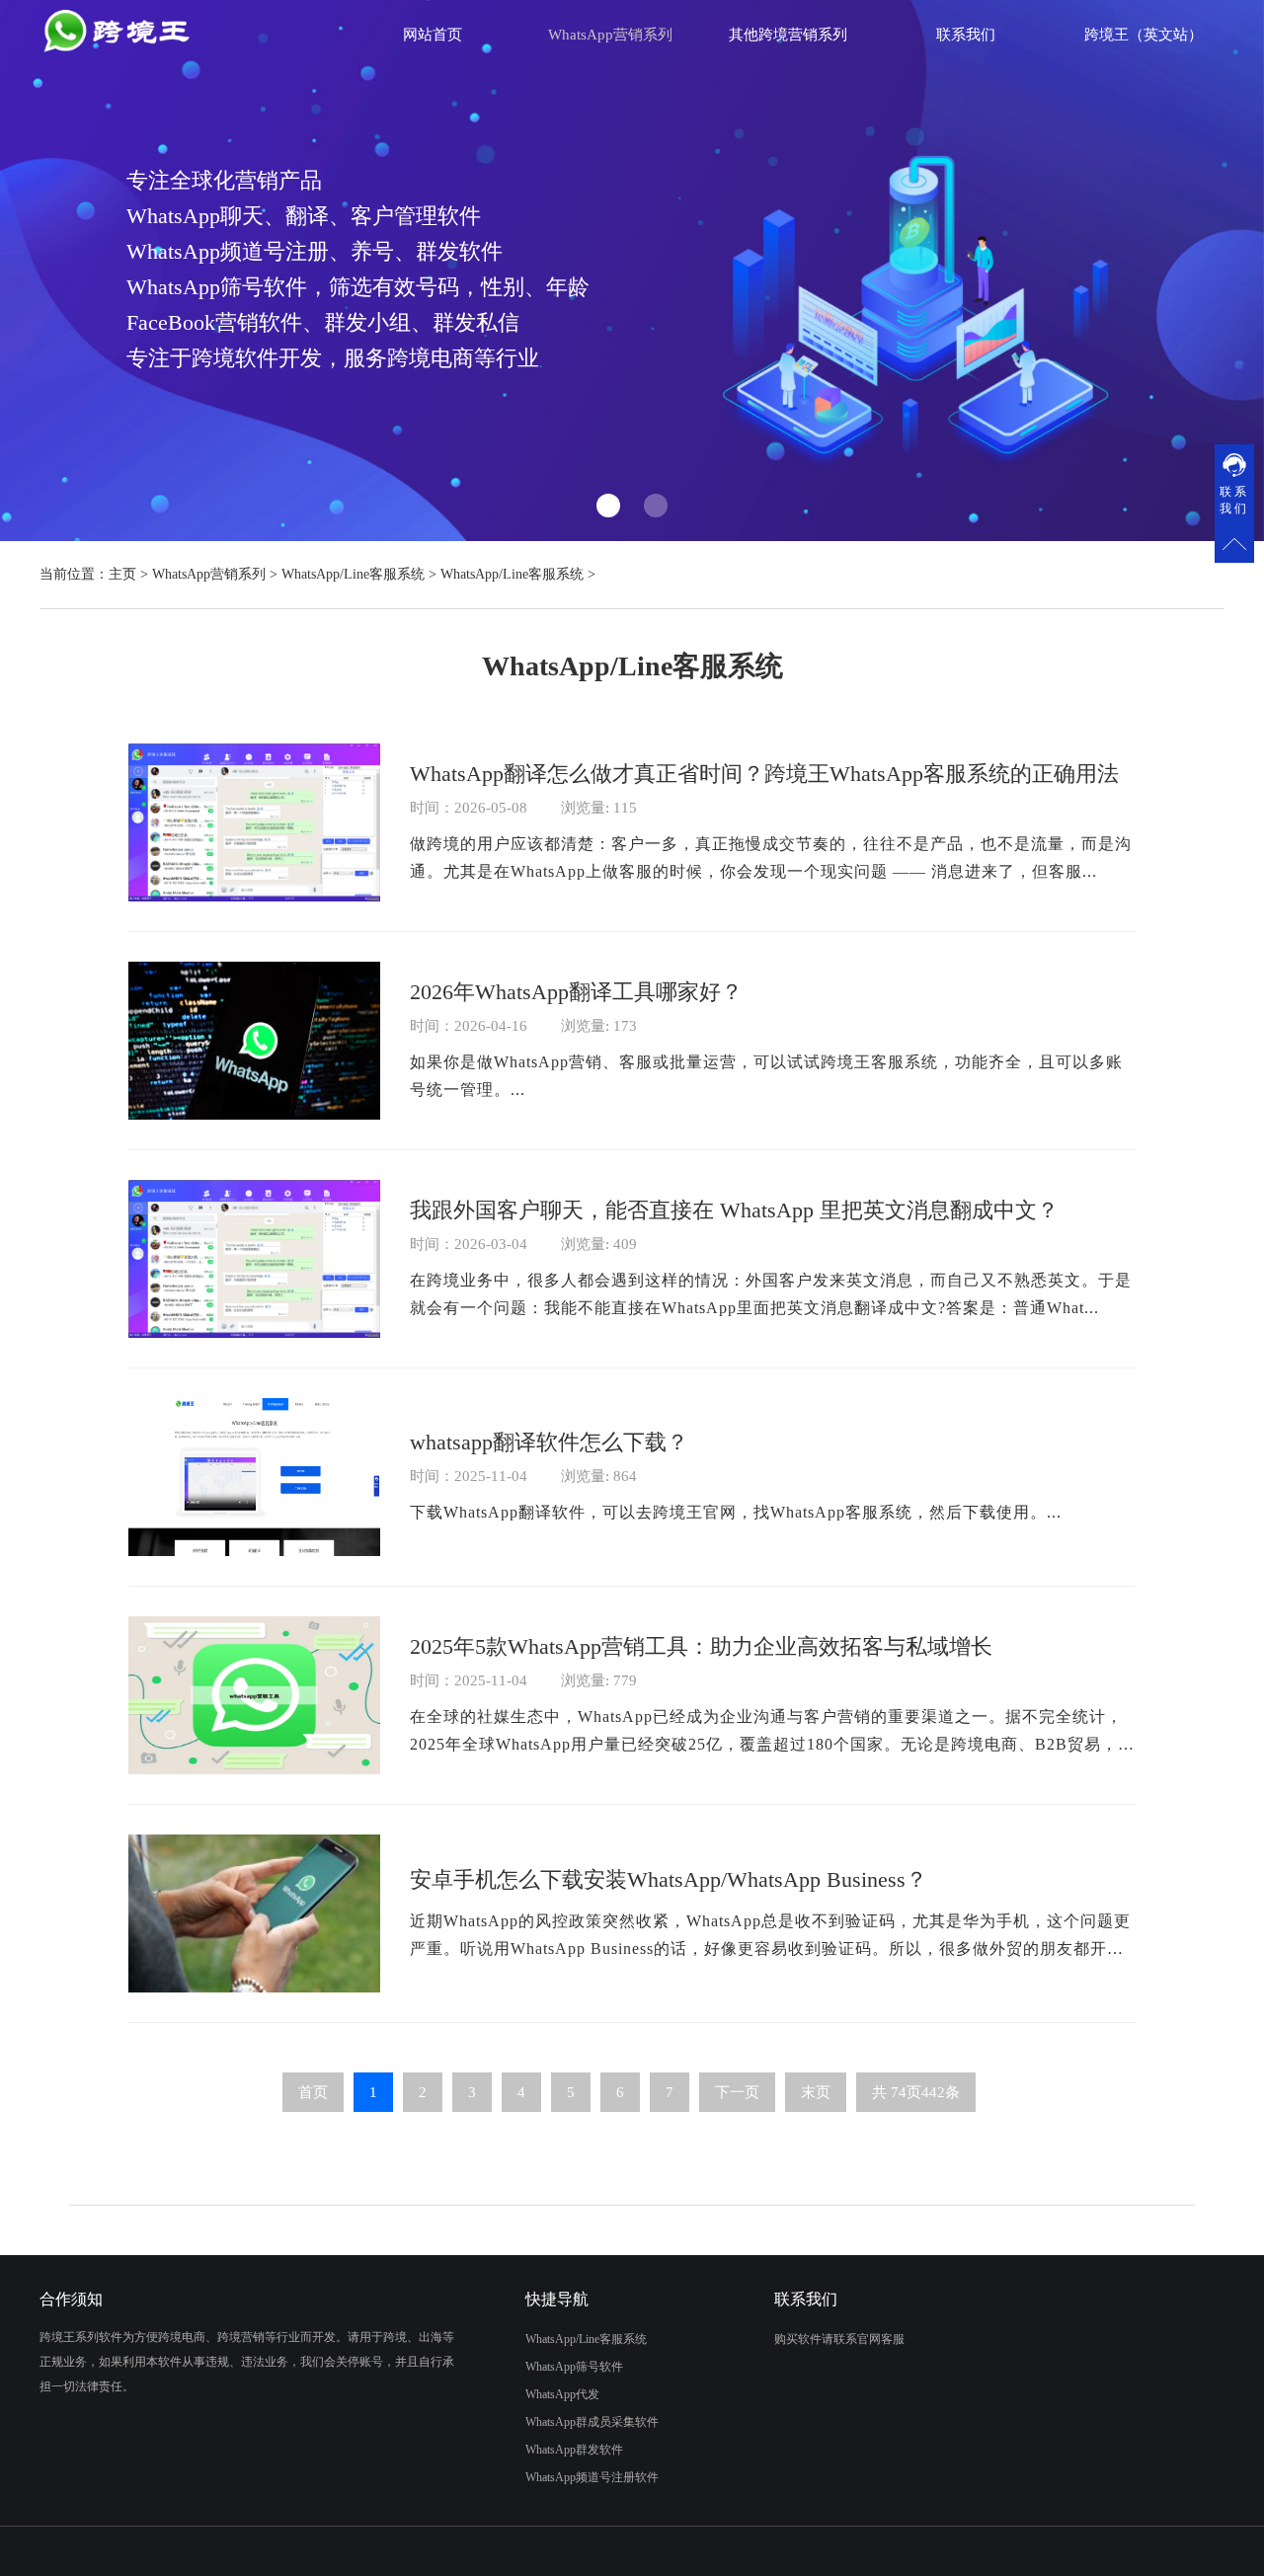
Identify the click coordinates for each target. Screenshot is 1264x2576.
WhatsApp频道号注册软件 (592, 2477)
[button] (608, 506)
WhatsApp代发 (562, 2394)
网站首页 (433, 35)
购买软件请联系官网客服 (839, 2339)
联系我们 (966, 35)
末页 (816, 2092)
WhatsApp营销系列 (209, 574)
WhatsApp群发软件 (574, 2450)
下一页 (737, 2092)
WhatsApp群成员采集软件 (592, 2422)
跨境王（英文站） (1144, 35)
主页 (122, 574)
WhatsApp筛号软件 (574, 2367)
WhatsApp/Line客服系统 (353, 574)
